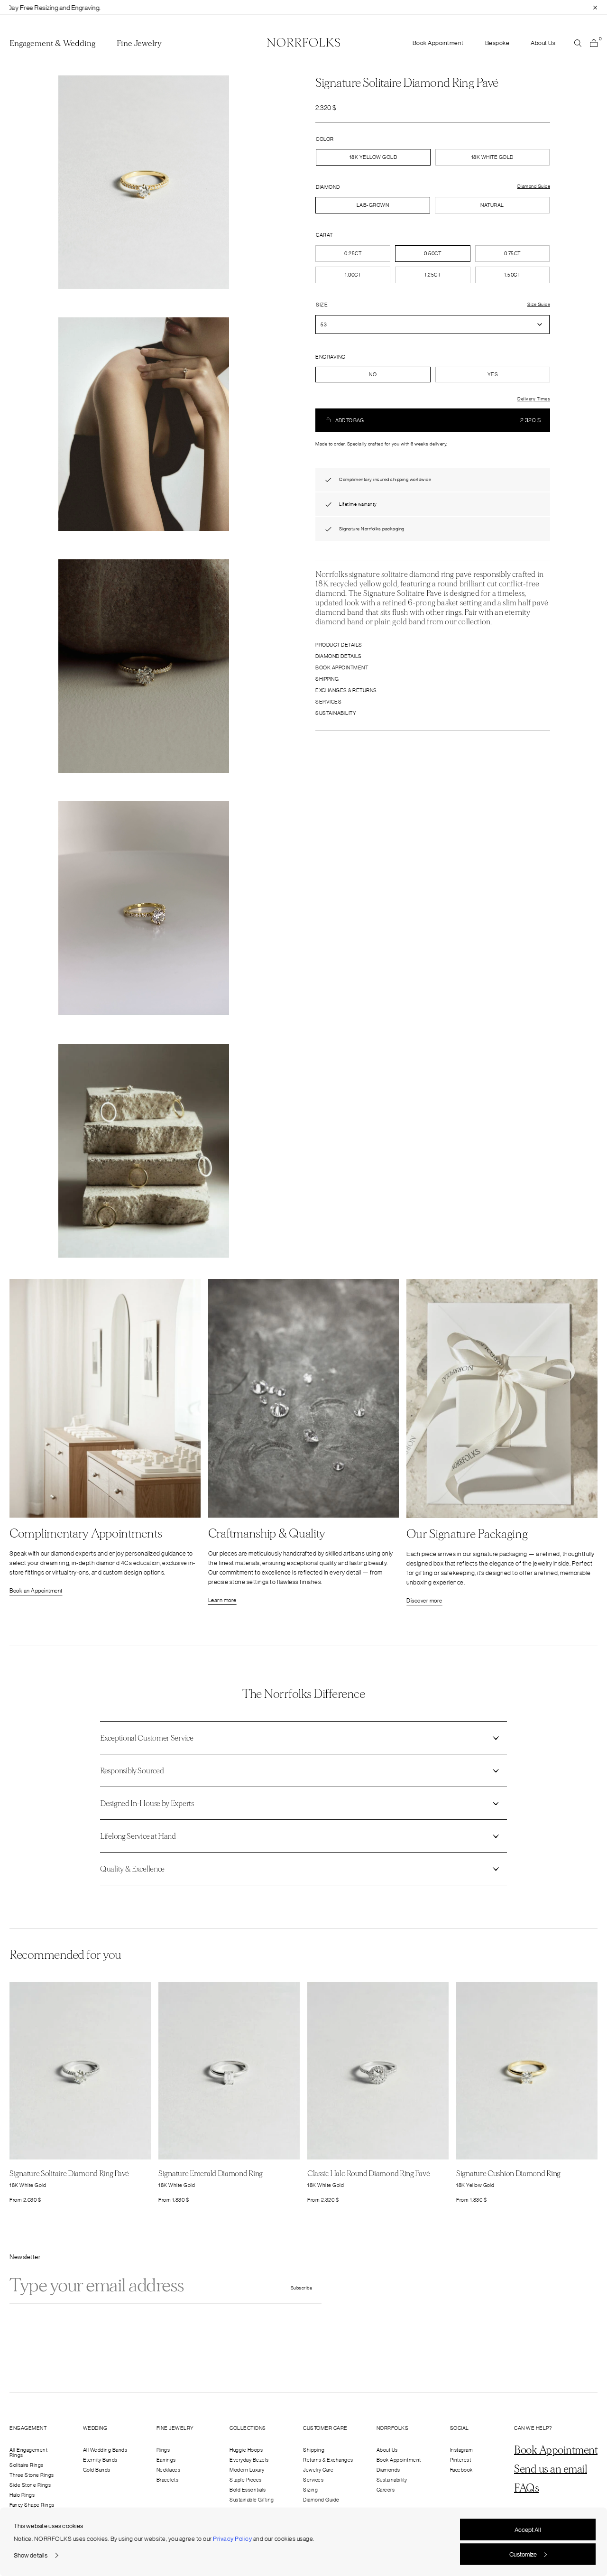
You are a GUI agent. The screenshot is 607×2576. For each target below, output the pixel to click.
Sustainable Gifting (252, 2500)
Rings (163, 2450)
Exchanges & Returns (346, 690)
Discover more (424, 1601)
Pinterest (461, 2460)
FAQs (526, 2488)
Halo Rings (22, 2495)
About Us (543, 43)
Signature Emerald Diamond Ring (211, 2173)
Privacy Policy (232, 2539)
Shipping (327, 679)
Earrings (166, 2460)
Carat (324, 235)
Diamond (328, 187)
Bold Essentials (248, 2490)
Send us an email (551, 2469)
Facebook (461, 2470)
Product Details (339, 645)
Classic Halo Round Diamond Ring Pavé (368, 2173)
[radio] (373, 205)
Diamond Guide (321, 2500)
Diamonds (388, 2470)
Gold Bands (97, 2470)
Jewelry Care (318, 2470)
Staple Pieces (246, 2480)
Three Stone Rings (32, 2475)
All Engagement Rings (28, 2452)
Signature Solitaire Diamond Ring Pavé (69, 2173)
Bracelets (168, 2480)
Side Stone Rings (30, 2485)
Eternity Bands (100, 2460)
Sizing (310, 2490)
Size (322, 305)
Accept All (528, 2530)
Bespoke (497, 43)
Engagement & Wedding (52, 44)
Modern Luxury (247, 2470)
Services (328, 702)
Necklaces (169, 2470)
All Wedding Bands (105, 2450)
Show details (31, 2555)
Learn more (222, 1600)
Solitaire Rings (27, 2465)
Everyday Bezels (249, 2460)
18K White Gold (492, 157)
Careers (386, 2490)
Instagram (462, 2450)
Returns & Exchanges (328, 2460)
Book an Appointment (36, 1591)
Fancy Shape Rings (32, 2505)
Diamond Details (339, 656)
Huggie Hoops (246, 2450)
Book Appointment (438, 43)
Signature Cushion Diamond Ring (508, 2173)
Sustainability (336, 713)
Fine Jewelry (139, 44)
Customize (523, 2554)
